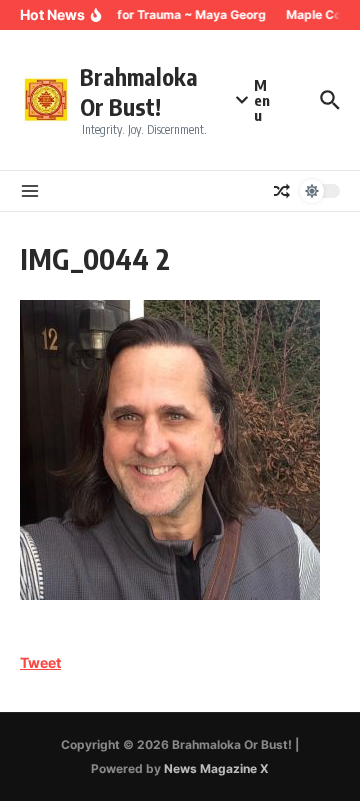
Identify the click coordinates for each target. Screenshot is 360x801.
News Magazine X (216, 768)
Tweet (40, 662)
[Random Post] (282, 191)
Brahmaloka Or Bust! (139, 91)
